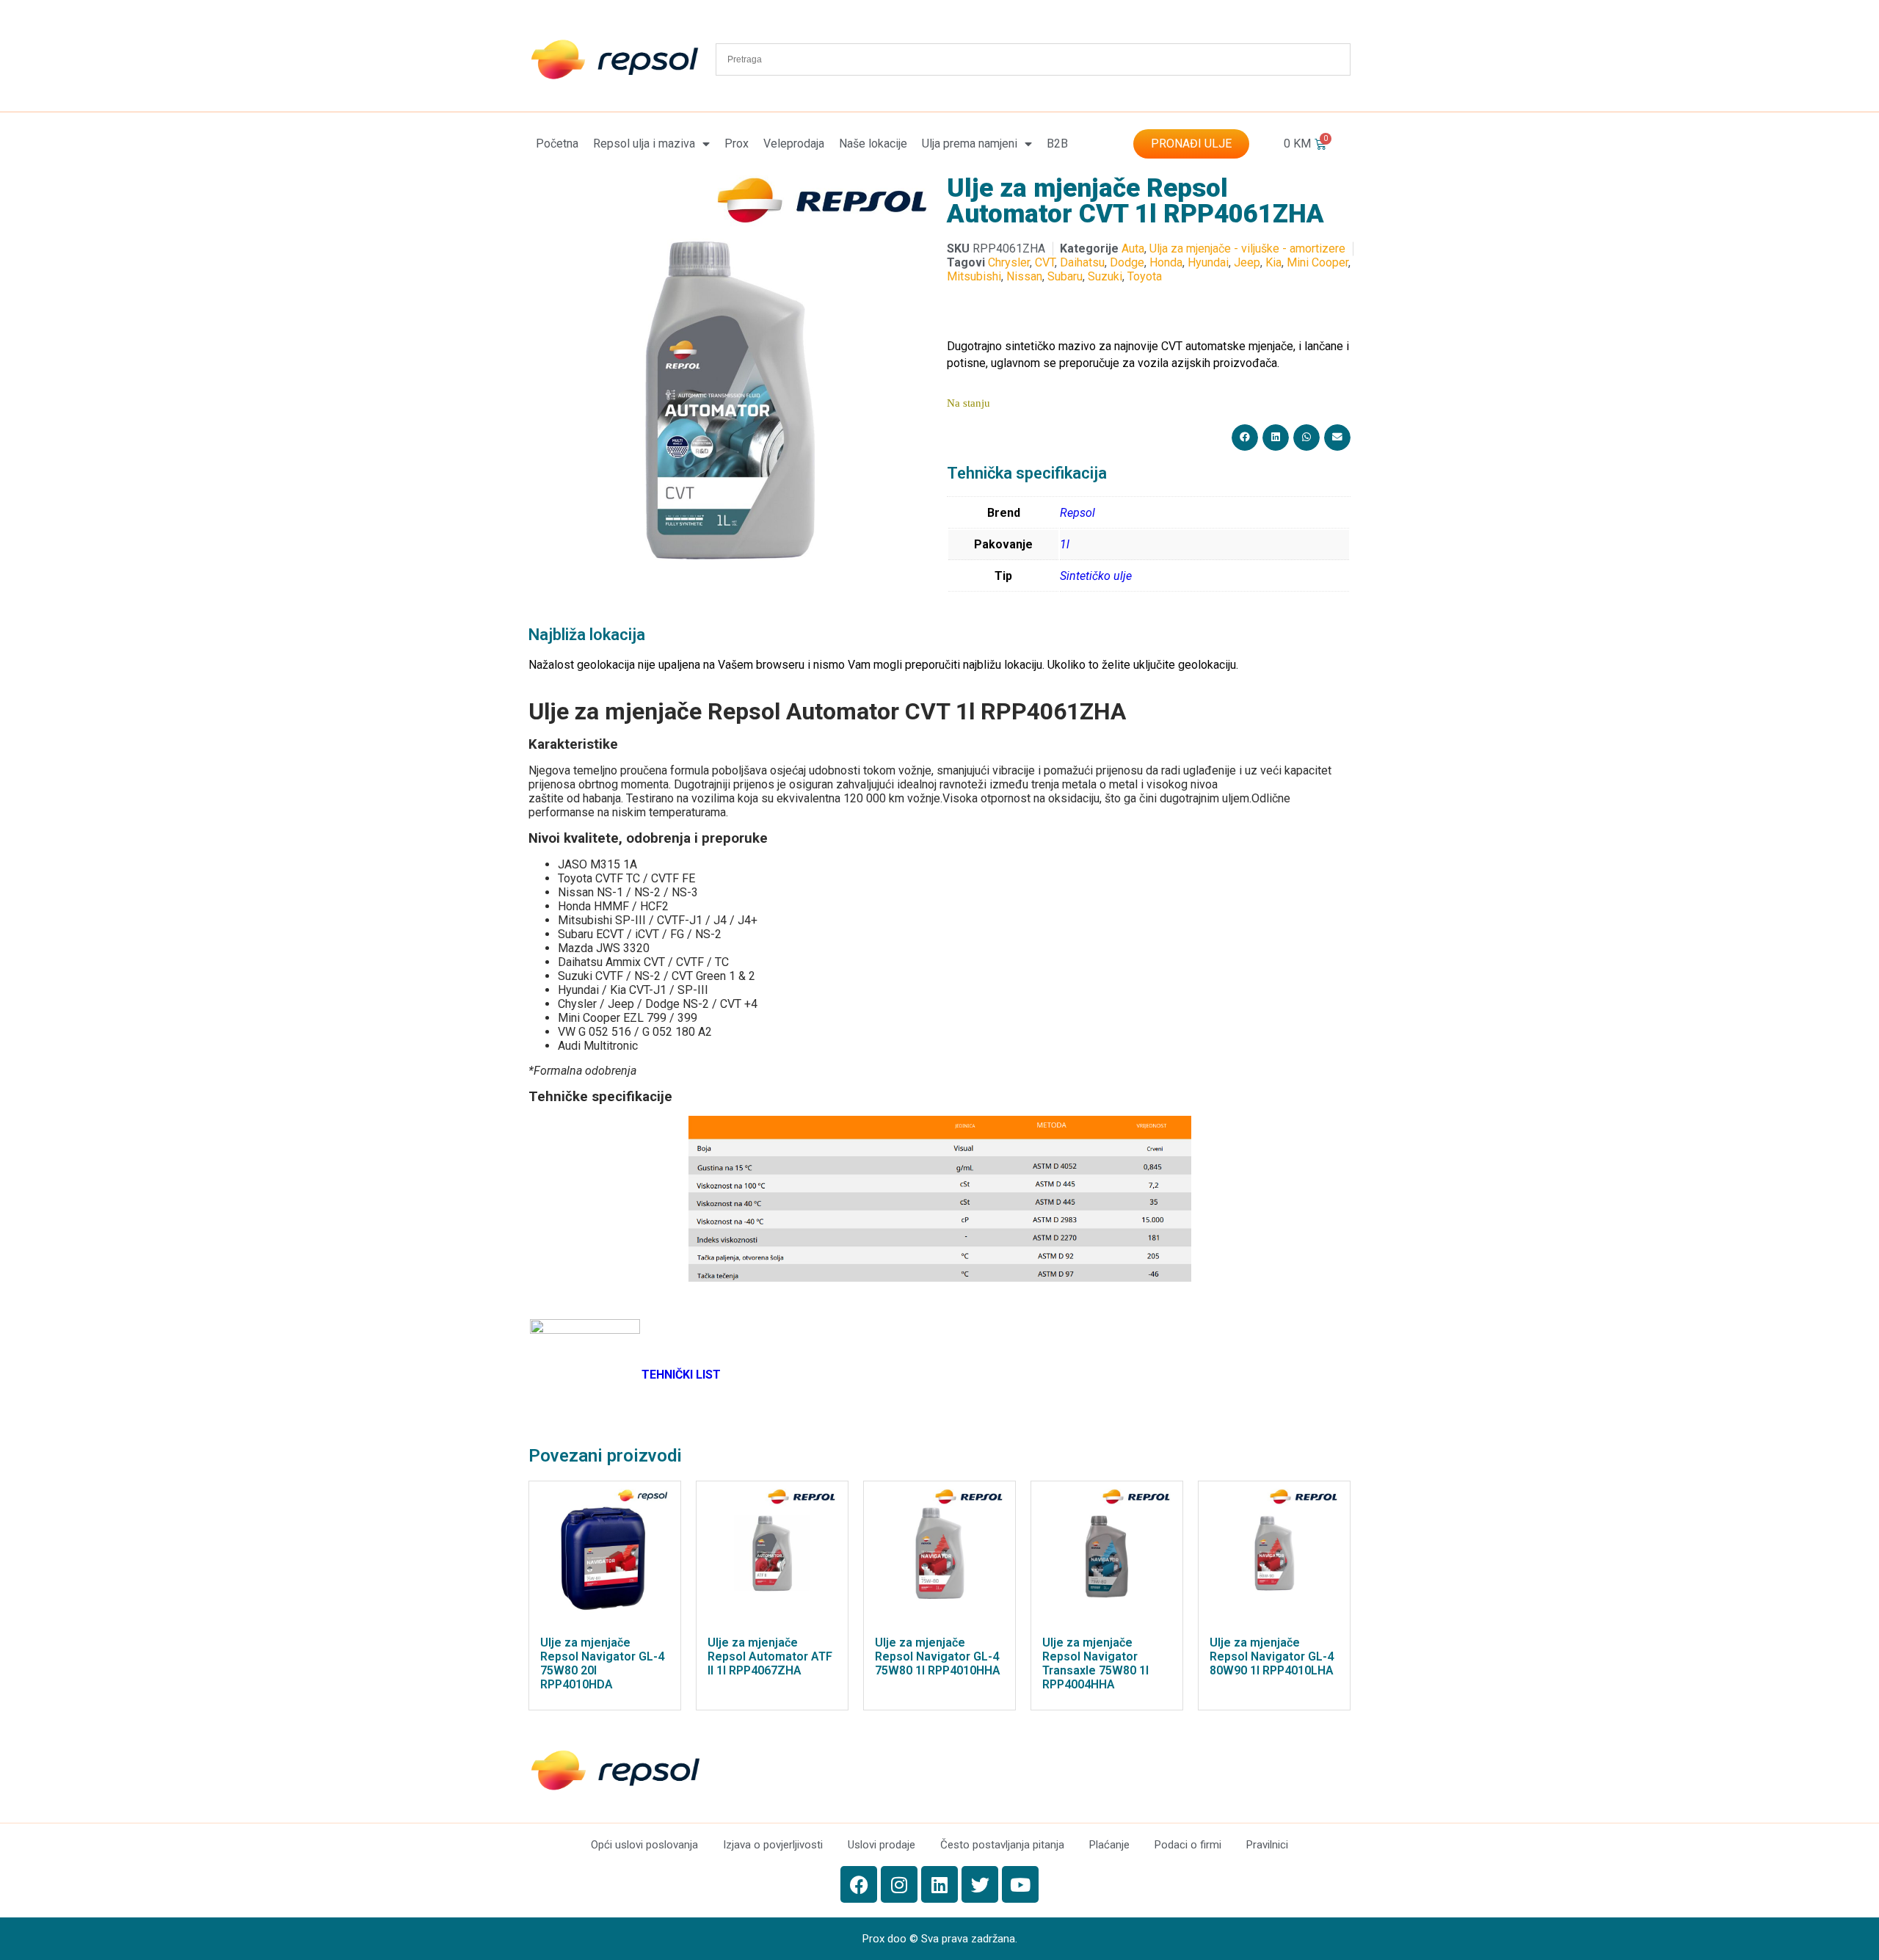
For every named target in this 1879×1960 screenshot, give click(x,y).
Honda (1166, 262)
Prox (737, 144)
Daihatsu (1082, 262)
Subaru (1065, 276)
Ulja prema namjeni (970, 144)
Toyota (1145, 276)
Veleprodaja (794, 144)
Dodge (1127, 262)
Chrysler (1009, 262)
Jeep (1247, 262)
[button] (1245, 438)
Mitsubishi (974, 276)
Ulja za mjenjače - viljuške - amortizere (1247, 248)
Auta (1133, 248)
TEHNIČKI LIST (681, 1375)
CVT (1045, 262)
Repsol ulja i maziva (644, 144)
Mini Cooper (1318, 262)
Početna (557, 144)
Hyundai (1208, 262)
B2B (1057, 144)
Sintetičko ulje (1096, 576)
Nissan (1024, 276)
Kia (1273, 262)
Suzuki (1105, 276)
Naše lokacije (873, 144)
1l (1065, 544)
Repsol (1077, 513)
